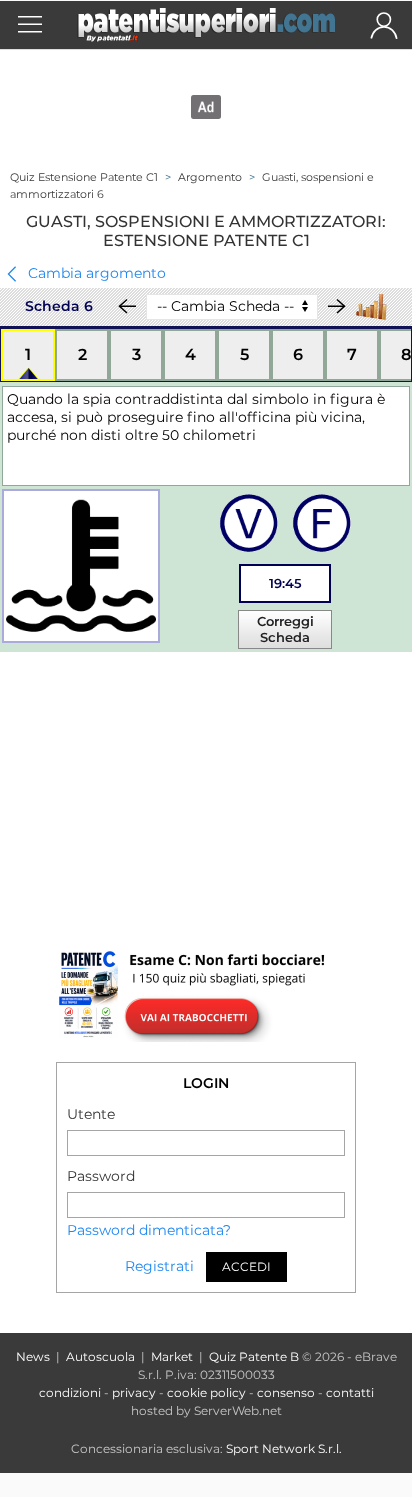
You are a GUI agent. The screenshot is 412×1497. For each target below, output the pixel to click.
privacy (134, 1392)
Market (172, 1356)
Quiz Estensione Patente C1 (84, 177)
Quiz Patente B (254, 1356)
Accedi (246, 1266)
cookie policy (206, 1392)
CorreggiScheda (285, 629)
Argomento (210, 177)
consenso (286, 1392)
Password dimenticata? (149, 1230)
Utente (91, 1114)
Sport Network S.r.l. (284, 1448)
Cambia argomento (95, 272)
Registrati (159, 1267)
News (33, 1356)
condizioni (70, 1392)
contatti (350, 1392)
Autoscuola (100, 1356)
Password (101, 1176)
